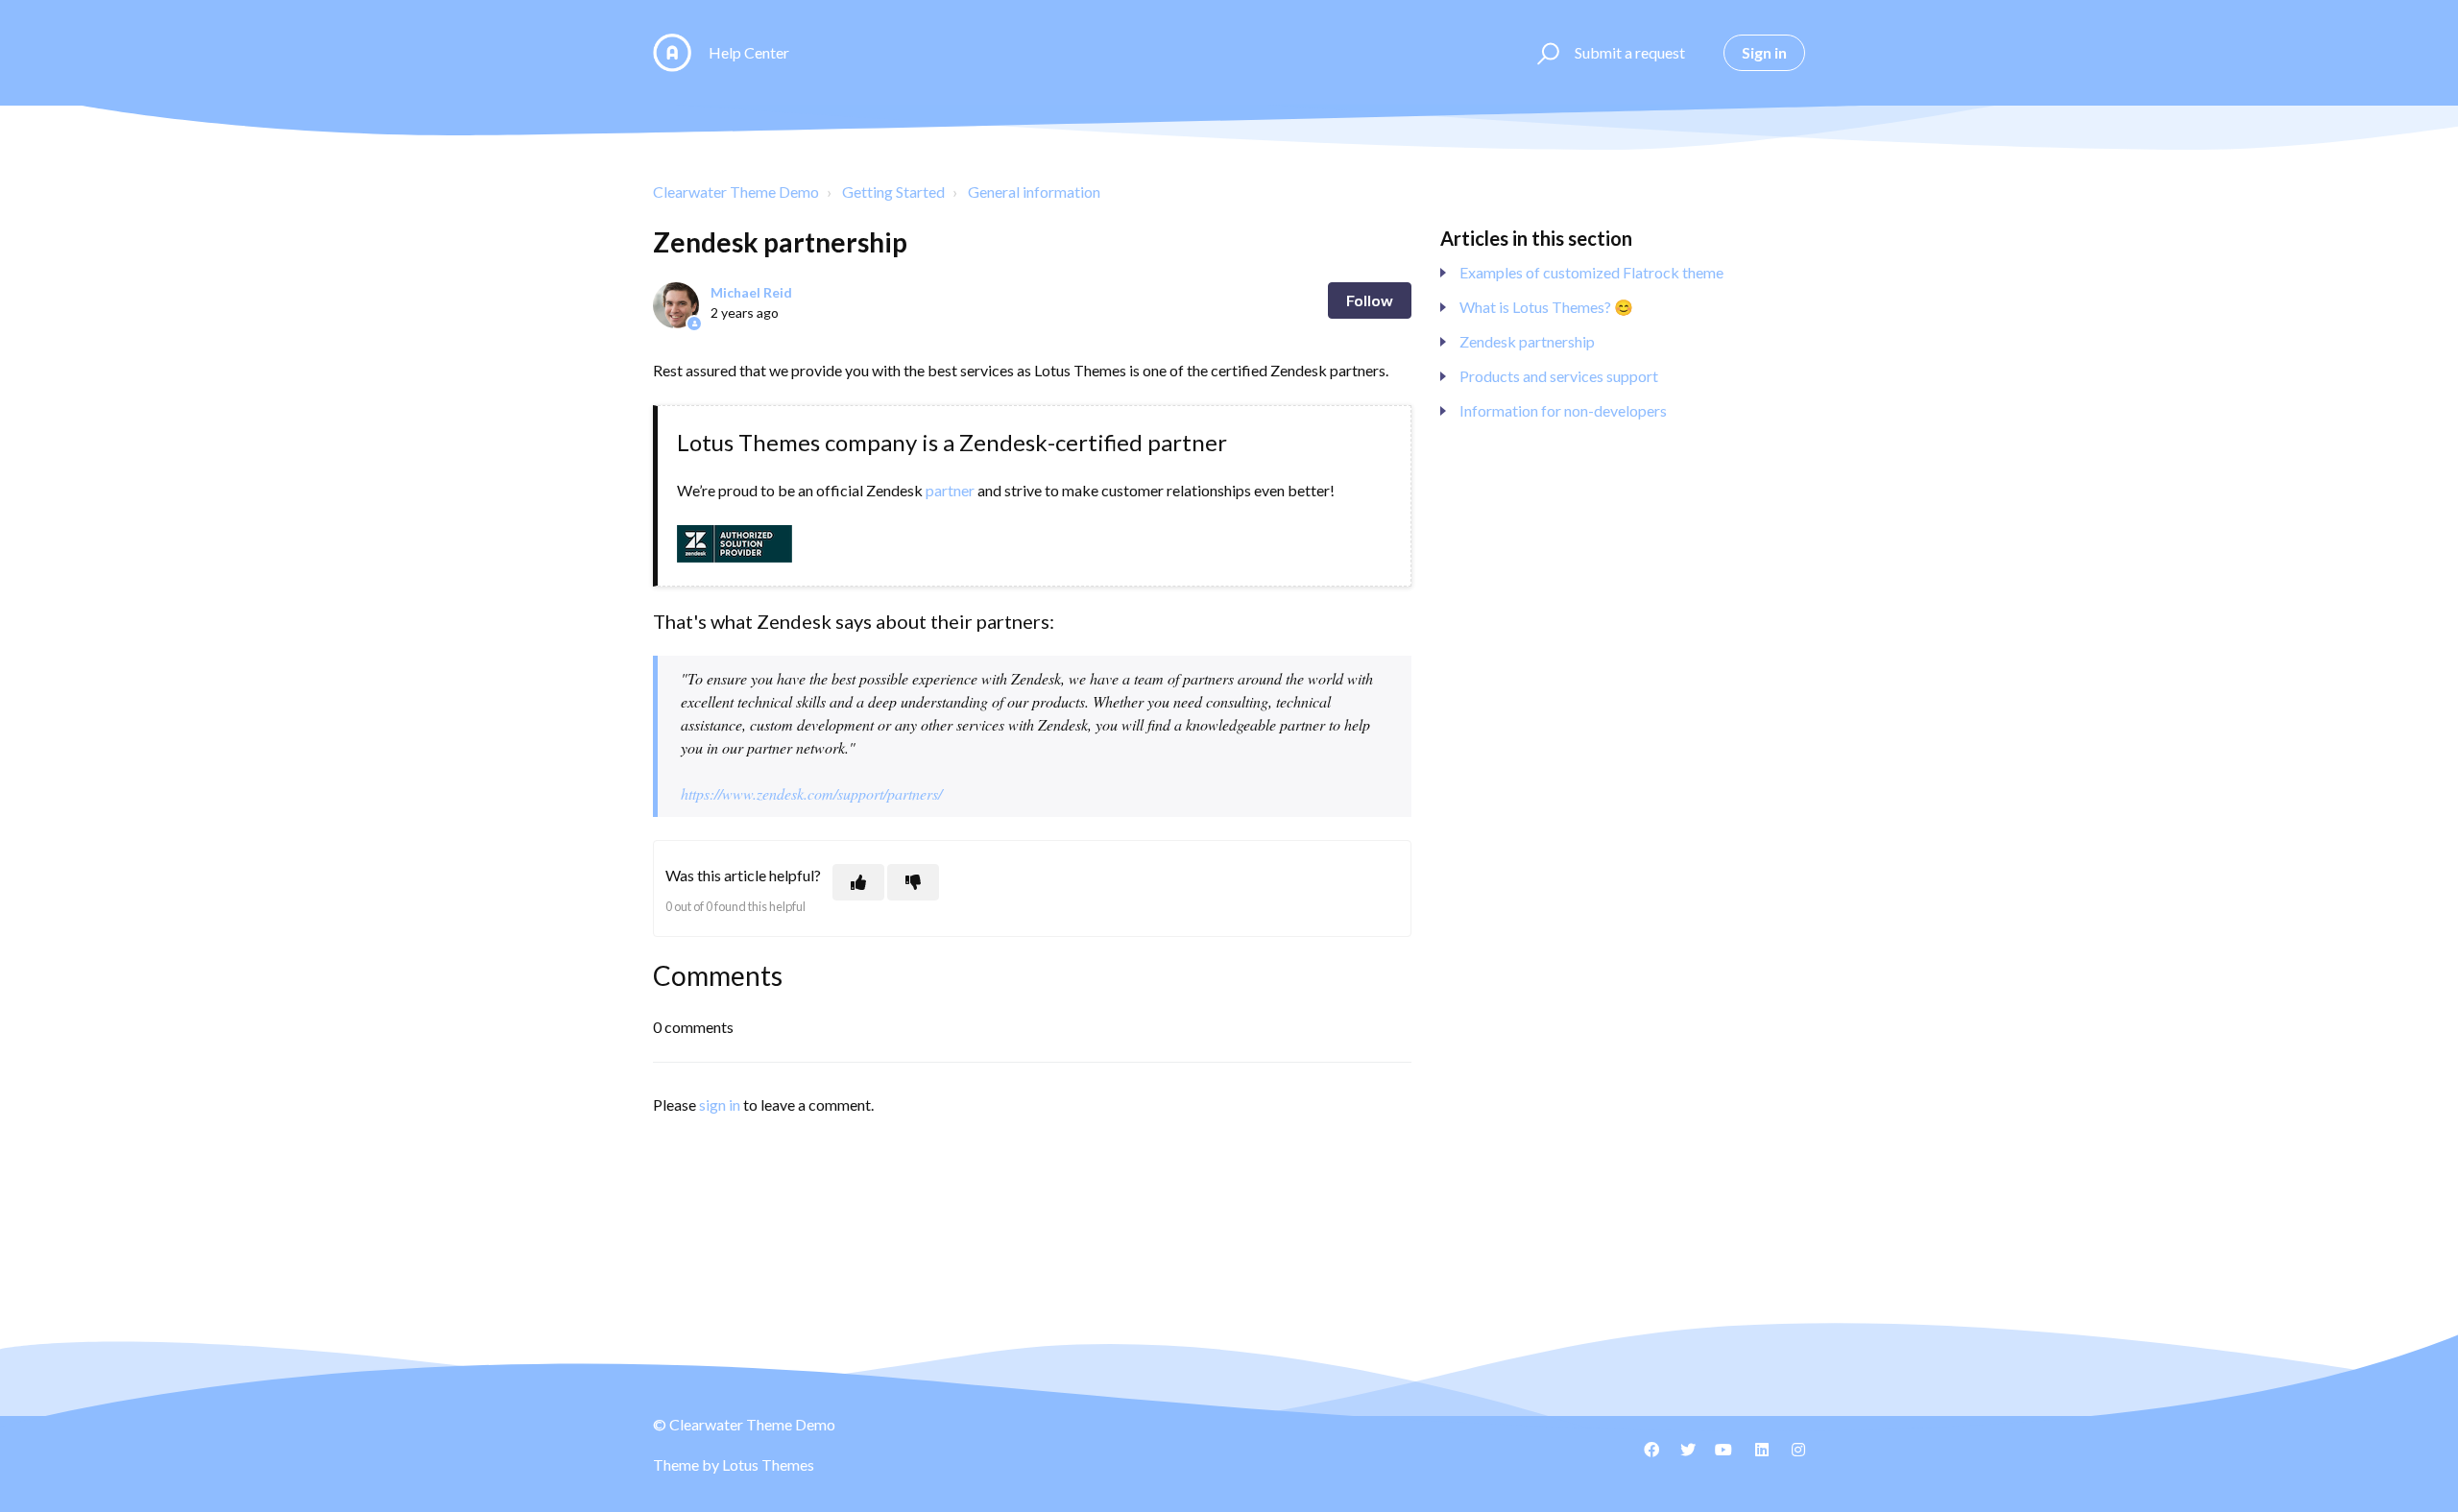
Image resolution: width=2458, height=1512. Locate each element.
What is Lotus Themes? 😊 (1546, 307)
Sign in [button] (1764, 52)
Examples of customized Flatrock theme (1591, 272)
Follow (1370, 300)
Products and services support (1559, 376)
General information (1034, 192)
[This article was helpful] (858, 882)
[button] (1545, 53)
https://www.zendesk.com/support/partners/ (811, 793)
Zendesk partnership (1527, 341)
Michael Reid (751, 292)
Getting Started (893, 192)
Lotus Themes (768, 1464)
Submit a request (1630, 52)
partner (950, 490)
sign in (720, 1104)
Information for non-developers (1563, 410)
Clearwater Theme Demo (736, 192)
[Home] (672, 53)
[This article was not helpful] (913, 882)
